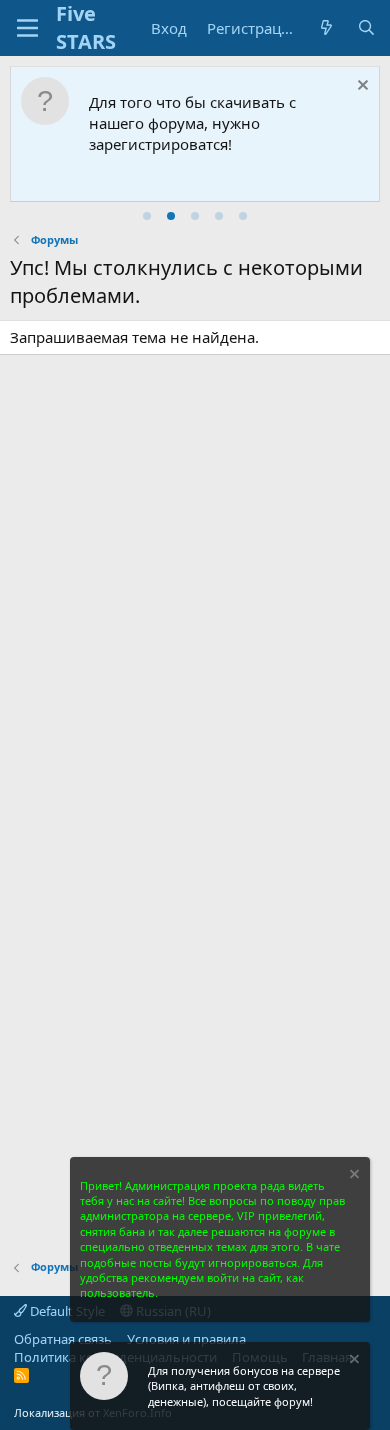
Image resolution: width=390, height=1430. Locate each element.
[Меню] (27, 28)
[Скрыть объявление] (360, 87)
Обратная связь (63, 1339)
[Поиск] (366, 28)
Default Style (66, 1311)
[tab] (147, 216)
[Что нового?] (326, 28)
